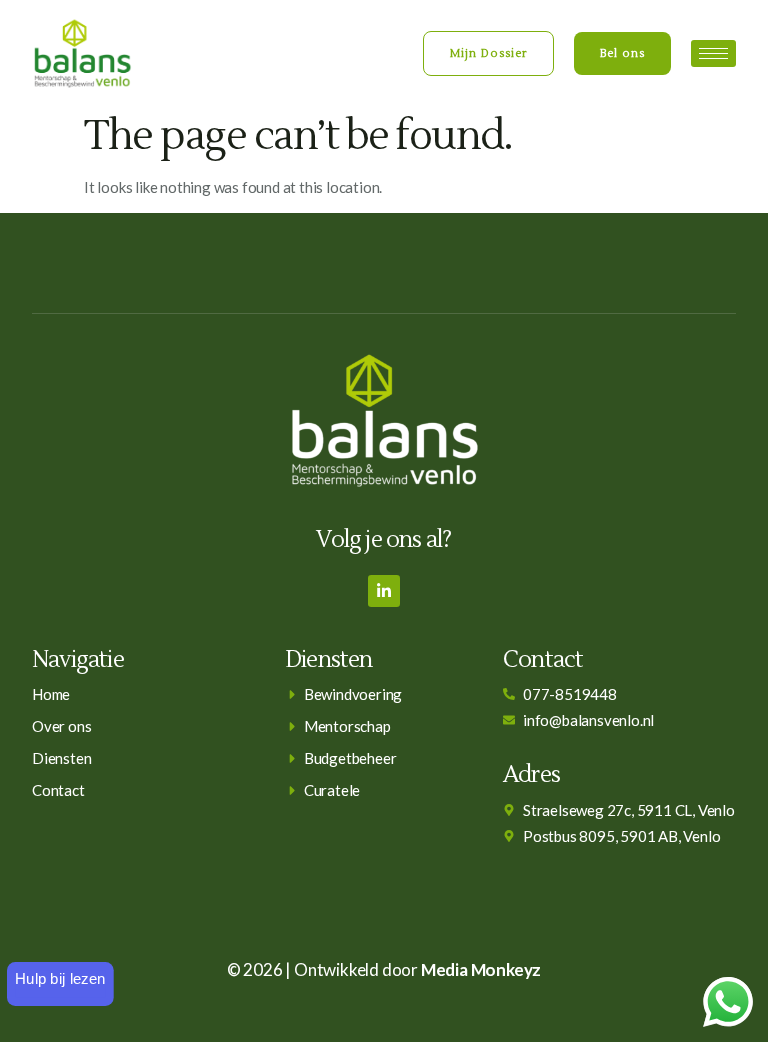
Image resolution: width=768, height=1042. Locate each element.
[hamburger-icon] (713, 53)
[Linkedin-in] (384, 591)
